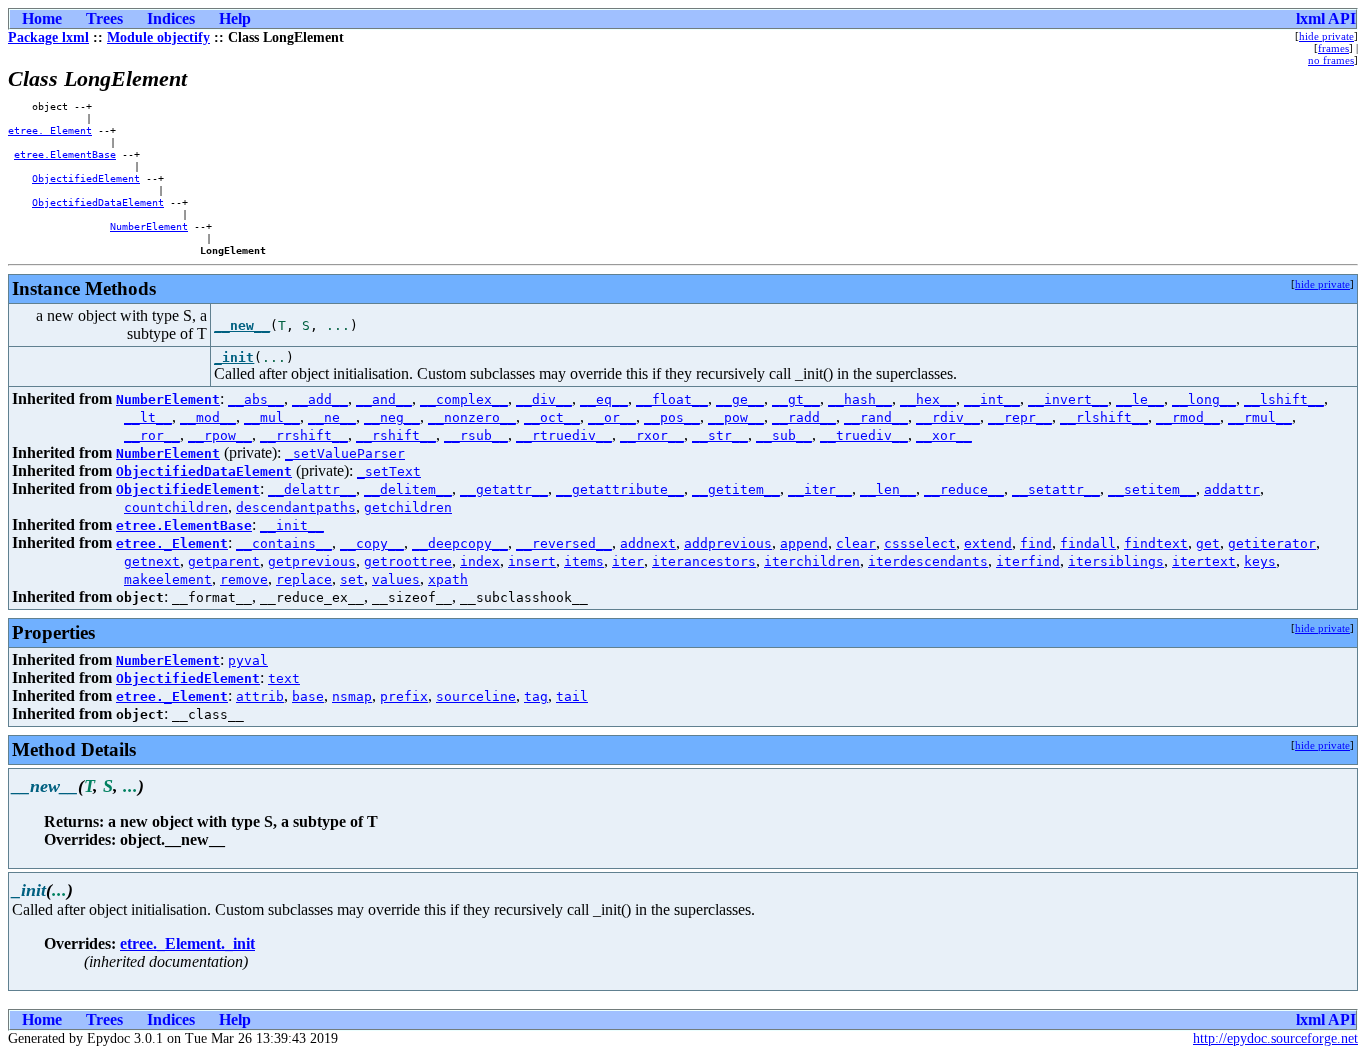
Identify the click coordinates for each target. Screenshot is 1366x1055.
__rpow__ (220, 435)
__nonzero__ (472, 417)
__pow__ (736, 417)
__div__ (544, 399)
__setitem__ (1152, 489)
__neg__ (392, 417)
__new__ (242, 325)
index (480, 561)
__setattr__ (1056, 489)
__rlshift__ (1104, 417)
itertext (1204, 561)
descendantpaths (296, 507)
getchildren (408, 507)
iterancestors (704, 561)
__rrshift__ (304, 435)
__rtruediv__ (564, 435)
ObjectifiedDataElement (98, 202)
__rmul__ (1260, 417)
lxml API (1326, 18)
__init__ (292, 525)
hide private (1326, 36)
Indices (171, 18)
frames (1333, 48)
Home (42, 18)
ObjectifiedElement (86, 178)
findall (1088, 543)
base (308, 696)
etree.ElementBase (65, 154)
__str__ (720, 435)
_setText (389, 471)
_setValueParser (345, 453)
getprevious (312, 561)
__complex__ (464, 399)
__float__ (672, 399)
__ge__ (740, 399)
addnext (648, 543)
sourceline (476, 696)
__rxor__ (652, 435)
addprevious (728, 543)
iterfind (1028, 561)
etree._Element (50, 130)
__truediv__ (864, 435)
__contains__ (284, 543)
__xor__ (944, 435)
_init (234, 357)
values (396, 579)
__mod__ (208, 417)
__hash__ (860, 399)
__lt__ (148, 417)
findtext (1156, 543)
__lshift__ (1284, 399)
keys (1260, 561)
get (1208, 543)
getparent (224, 561)
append (804, 543)
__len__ (888, 489)
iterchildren (812, 561)
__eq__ (604, 399)
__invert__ (1068, 399)
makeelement (168, 579)
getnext (152, 561)
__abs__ (256, 399)
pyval (248, 660)
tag (536, 696)
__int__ (992, 399)
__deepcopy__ (460, 543)
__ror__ (152, 435)
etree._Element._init (187, 943)
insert (532, 561)
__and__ (384, 399)
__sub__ (784, 435)
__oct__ (552, 417)
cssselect (920, 543)
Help (235, 18)
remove (244, 579)
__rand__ (876, 417)
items (584, 561)
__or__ (612, 417)
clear (856, 543)
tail (572, 696)
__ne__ (332, 417)
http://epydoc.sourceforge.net (1275, 1038)
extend (988, 543)
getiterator (1272, 543)
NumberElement (149, 226)
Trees (104, 18)
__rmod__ (1188, 417)
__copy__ (372, 543)
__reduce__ (964, 489)
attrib (260, 696)
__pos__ (672, 417)
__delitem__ (408, 489)
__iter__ (820, 489)
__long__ (1204, 399)
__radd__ (804, 417)
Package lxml (48, 37)
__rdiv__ (948, 417)
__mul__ (272, 417)
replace (304, 579)
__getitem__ (736, 489)
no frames (1331, 60)
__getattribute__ (620, 489)
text (284, 678)
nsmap (352, 696)
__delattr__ (312, 489)
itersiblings (1116, 561)
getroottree (408, 561)
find (1036, 543)
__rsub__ (476, 435)
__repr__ (1020, 417)
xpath (448, 579)
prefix (404, 696)
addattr (1232, 489)
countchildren (176, 507)
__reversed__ (564, 543)
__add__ (320, 399)
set (352, 579)
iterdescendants (928, 561)
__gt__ (796, 399)
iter (628, 561)
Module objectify (158, 37)
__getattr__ (504, 489)
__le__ (1140, 399)
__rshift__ (396, 435)
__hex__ (928, 399)
